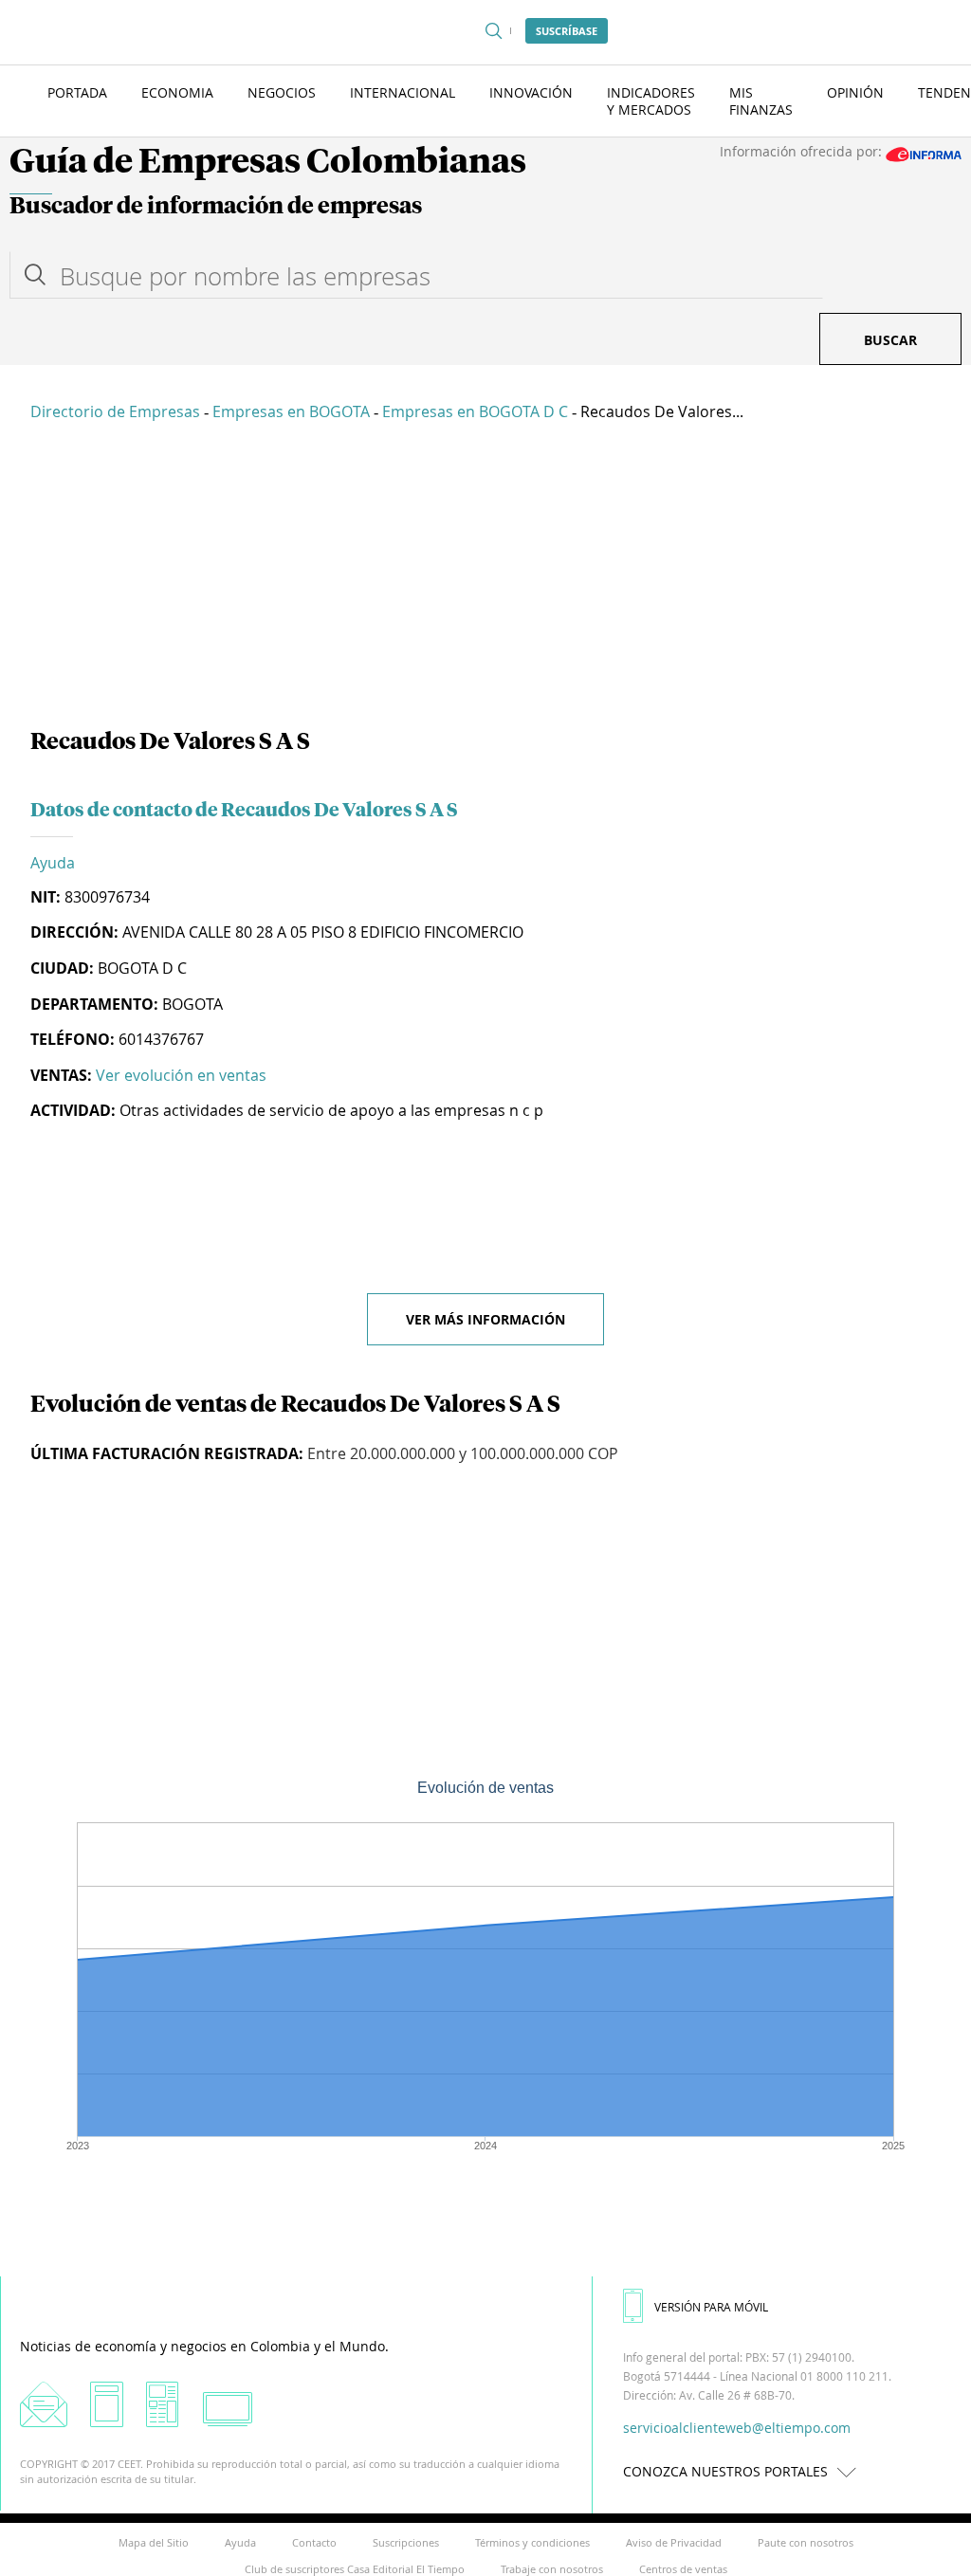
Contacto (314, 2542)
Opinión (855, 92)
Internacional (403, 92)
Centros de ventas (683, 2569)
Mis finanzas (761, 101)
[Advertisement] (485, 578)
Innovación (531, 92)
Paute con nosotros (806, 2542)
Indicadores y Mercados (651, 101)
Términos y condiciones (532, 2542)
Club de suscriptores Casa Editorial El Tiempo (355, 2569)
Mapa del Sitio (154, 2542)
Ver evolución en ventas (181, 1075)
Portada (77, 92)
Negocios (282, 92)
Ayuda (53, 863)
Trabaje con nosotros (552, 2569)
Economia (177, 92)
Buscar (890, 340)
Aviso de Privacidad (674, 2542)
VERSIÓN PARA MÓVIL (711, 2307)
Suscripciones (406, 2542)
